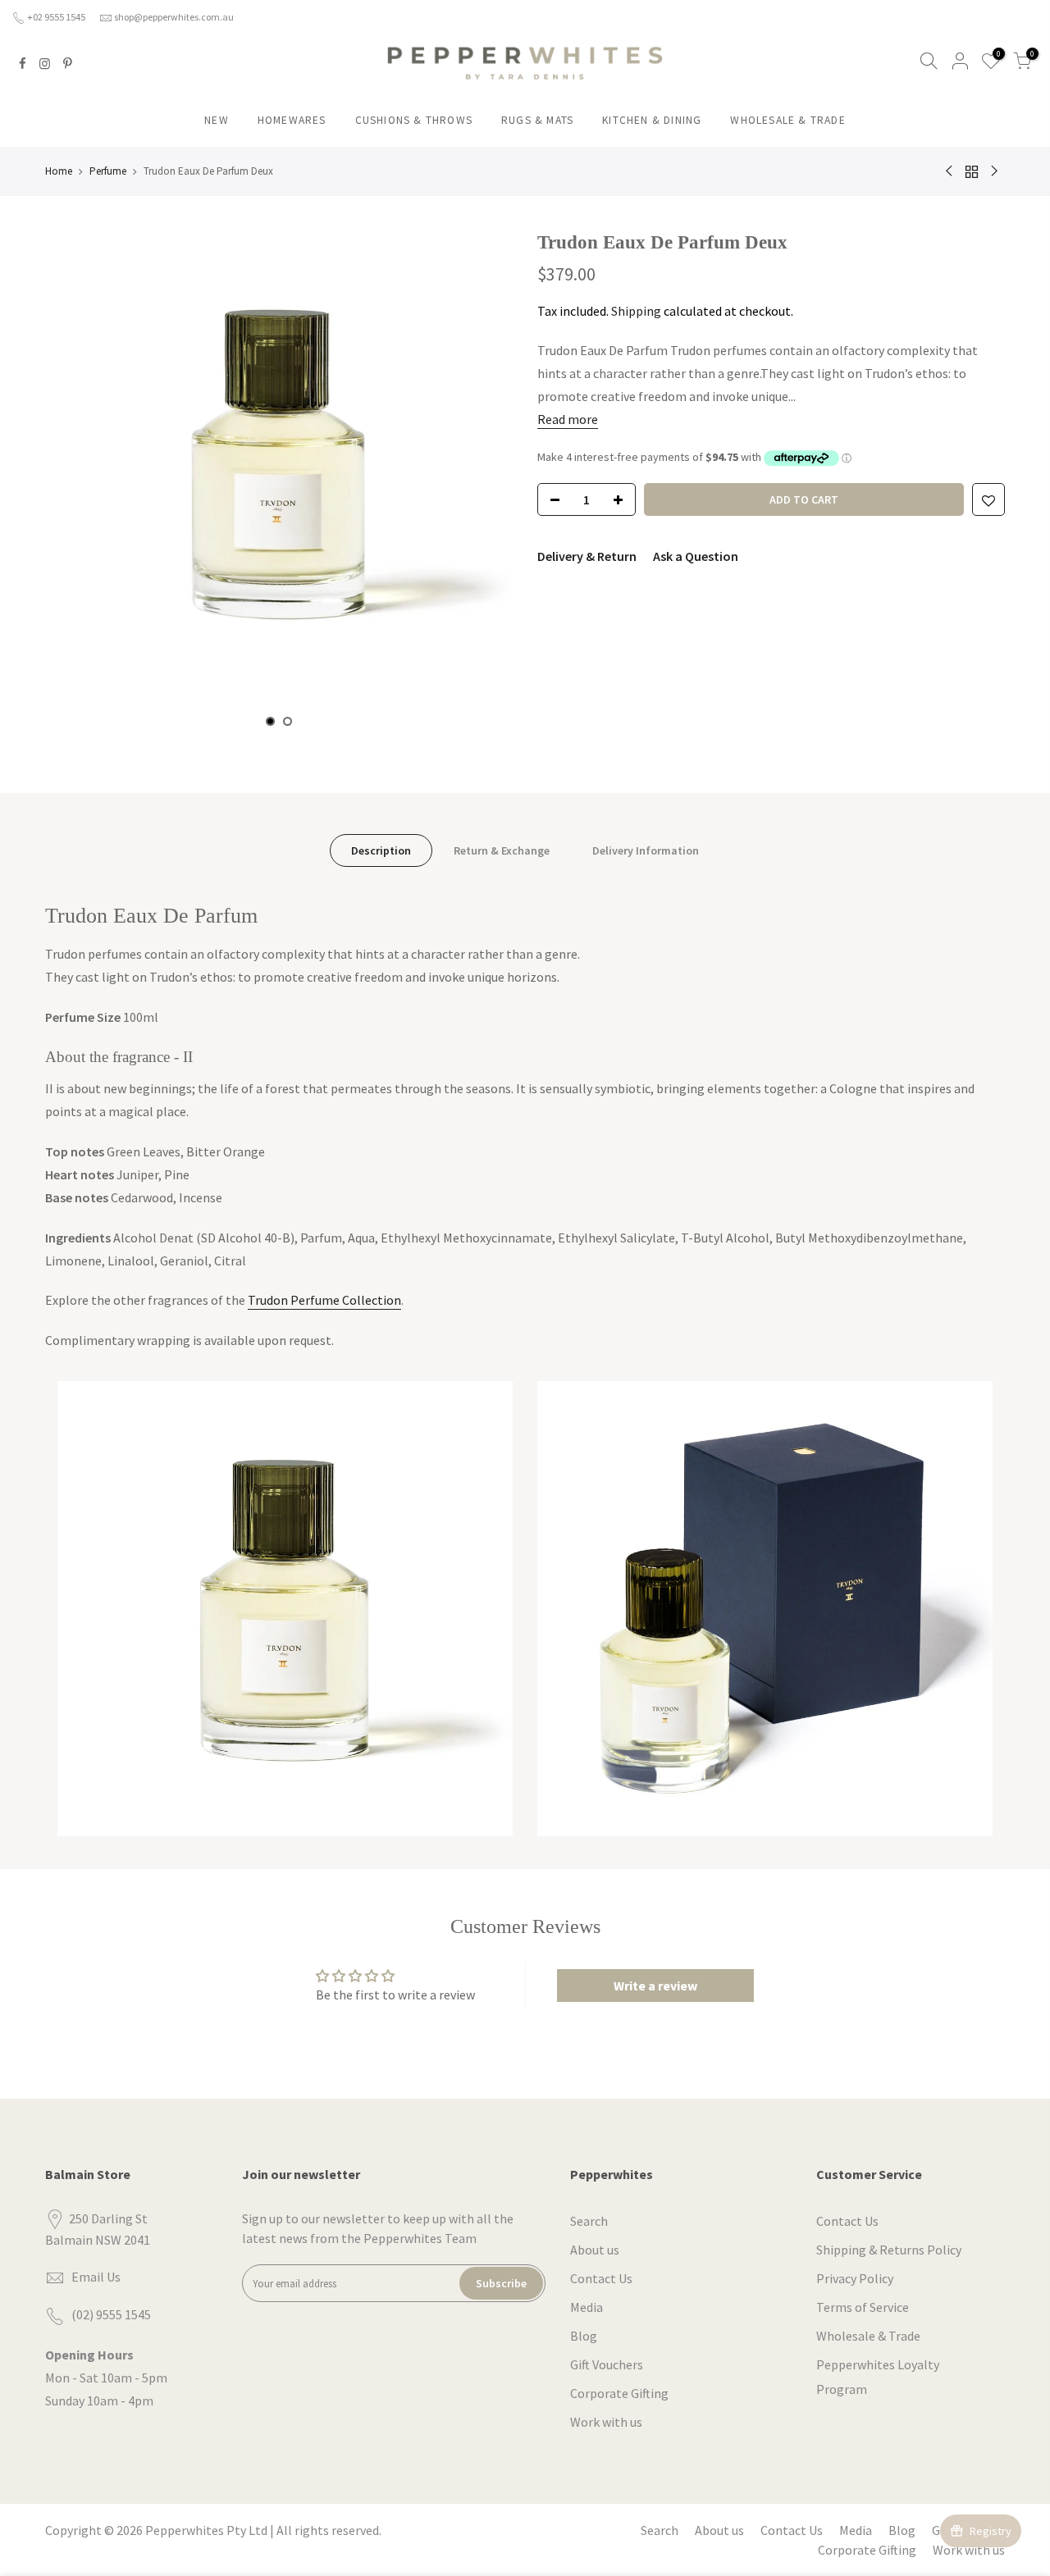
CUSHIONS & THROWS (414, 120)
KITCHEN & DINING (652, 120)
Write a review (655, 1986)
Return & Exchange (502, 850)
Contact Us (601, 2278)
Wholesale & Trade (868, 2336)
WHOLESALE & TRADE (787, 120)
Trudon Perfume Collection (324, 1300)
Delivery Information (646, 850)
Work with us (606, 2422)
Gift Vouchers (607, 2364)
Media (587, 2307)
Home (59, 171)
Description (381, 850)
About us (595, 2250)
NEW (217, 120)
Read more (568, 419)
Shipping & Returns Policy (889, 2250)
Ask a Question (696, 556)
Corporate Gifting (619, 2393)
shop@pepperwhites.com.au (174, 17)
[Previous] (74, 478)
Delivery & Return (587, 556)
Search (589, 2221)
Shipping (636, 311)
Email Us (96, 2277)
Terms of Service (863, 2307)
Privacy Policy (855, 2278)
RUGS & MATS (537, 120)
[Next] (484, 478)
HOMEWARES (292, 120)
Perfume (108, 171)
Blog (584, 2336)
